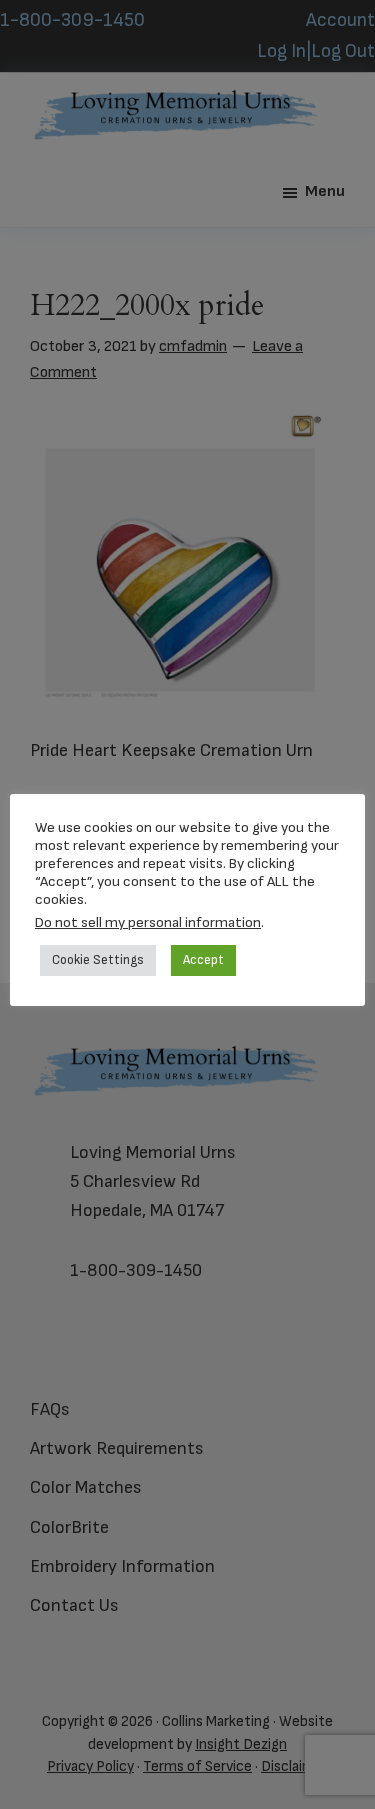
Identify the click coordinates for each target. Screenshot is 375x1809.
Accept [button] (203, 960)
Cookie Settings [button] (98, 960)
